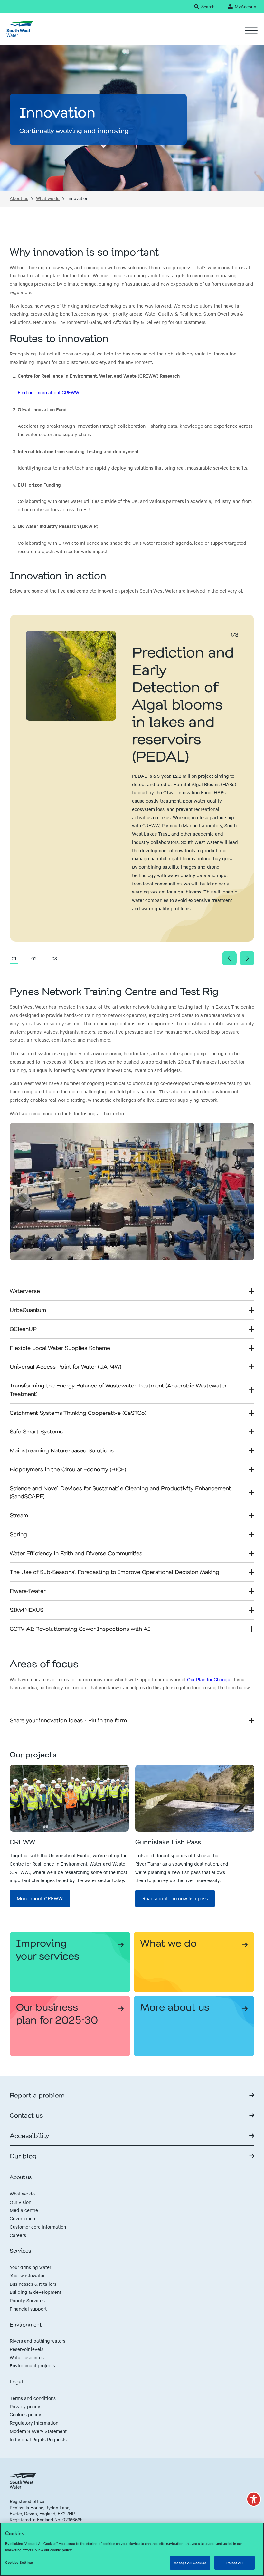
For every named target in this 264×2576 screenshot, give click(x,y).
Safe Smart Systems (36, 1431)
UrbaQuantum (28, 1310)
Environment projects (32, 2365)
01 (14, 958)
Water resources (27, 2357)
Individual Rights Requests (38, 2439)
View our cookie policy (53, 2550)
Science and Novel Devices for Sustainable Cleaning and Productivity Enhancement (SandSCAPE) (120, 1492)
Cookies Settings (19, 2562)
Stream (19, 1515)
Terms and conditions (33, 2398)
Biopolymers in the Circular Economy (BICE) (68, 1469)
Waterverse (25, 1291)
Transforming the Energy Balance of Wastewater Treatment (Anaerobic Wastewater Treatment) (118, 1389)
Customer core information (38, 2227)
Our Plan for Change (209, 1679)
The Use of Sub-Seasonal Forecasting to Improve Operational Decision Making (114, 1572)
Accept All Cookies (190, 2563)
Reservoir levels (27, 2349)
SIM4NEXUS (27, 1610)
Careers (18, 2235)
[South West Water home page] (20, 29)
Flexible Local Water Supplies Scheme (60, 1348)
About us (19, 198)
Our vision (20, 2202)
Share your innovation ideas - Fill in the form (68, 1720)
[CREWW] (69, 1798)
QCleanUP (23, 1329)
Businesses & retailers (33, 2284)
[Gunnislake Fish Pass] (195, 1798)
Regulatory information (34, 2423)
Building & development (35, 2292)
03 (54, 958)
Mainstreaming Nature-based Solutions (62, 1450)
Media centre (24, 2210)
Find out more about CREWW (48, 392)
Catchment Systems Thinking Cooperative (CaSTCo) (78, 1413)
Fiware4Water (28, 1591)
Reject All (234, 2563)
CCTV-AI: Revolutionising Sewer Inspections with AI (80, 1629)
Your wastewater (27, 2275)
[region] (132, 2549)
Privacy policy (25, 2406)
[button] (254, 2499)
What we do (48, 198)
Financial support (28, 2309)
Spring (18, 1534)
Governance (22, 2218)
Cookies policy (25, 2414)
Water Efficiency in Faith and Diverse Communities (76, 1553)
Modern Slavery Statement (38, 2431)
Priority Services (27, 2300)
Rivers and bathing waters (38, 2341)
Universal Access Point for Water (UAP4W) (66, 1366)
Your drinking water (30, 2267)
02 (34, 958)
